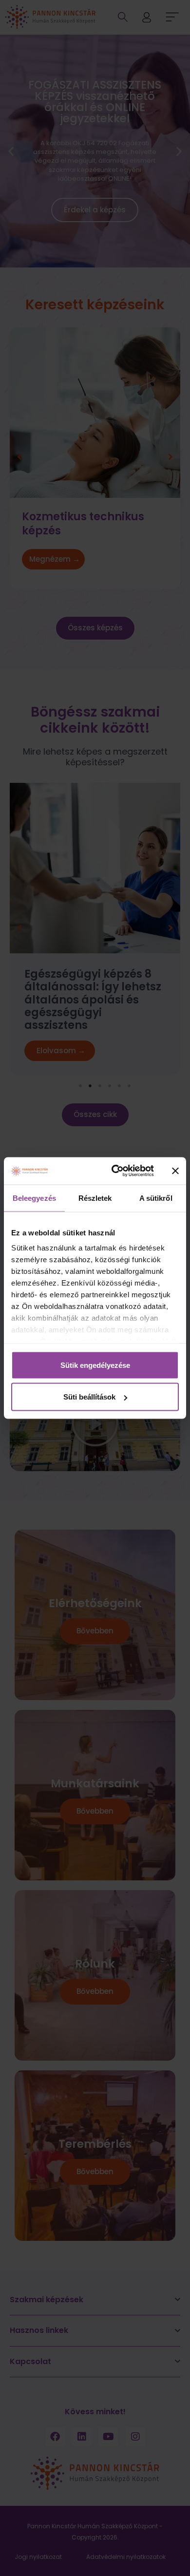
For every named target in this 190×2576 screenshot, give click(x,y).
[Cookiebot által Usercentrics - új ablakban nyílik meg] (115, 1171)
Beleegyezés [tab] (34, 1198)
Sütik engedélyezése (95, 1365)
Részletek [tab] (95, 1198)
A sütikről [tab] (156, 1198)
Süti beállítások (89, 1397)
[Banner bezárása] (175, 1171)
